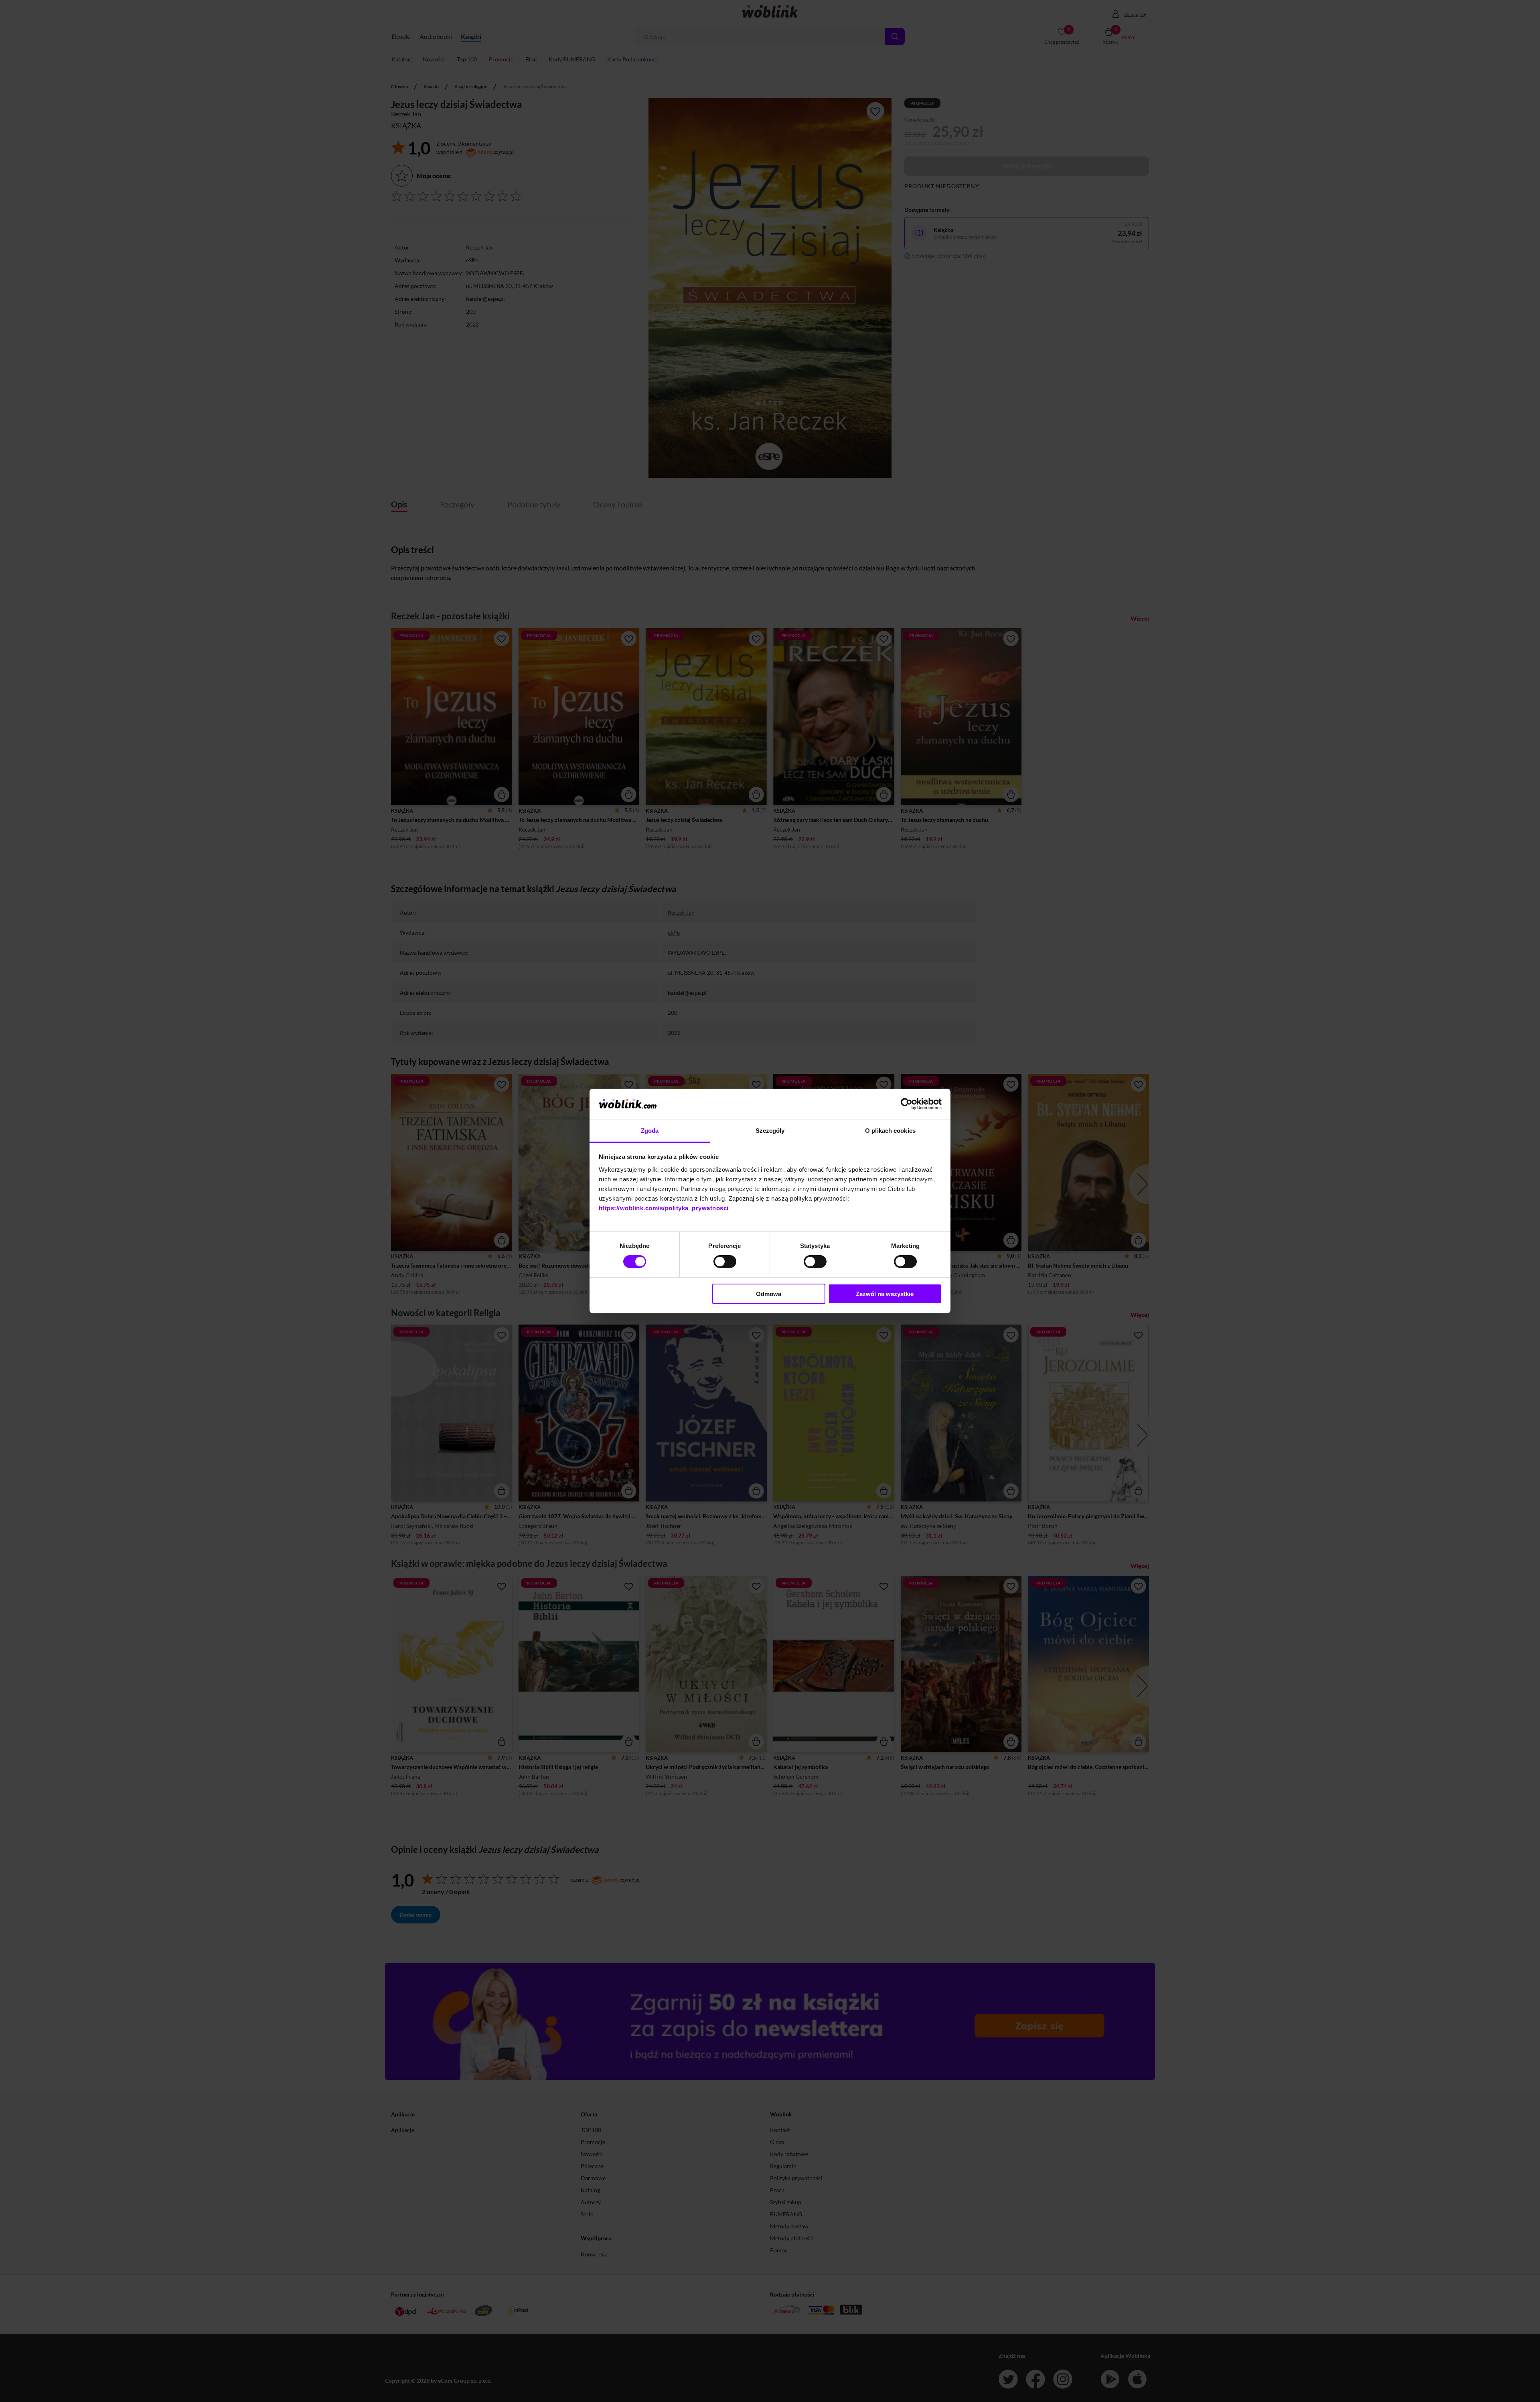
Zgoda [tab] (650, 1131)
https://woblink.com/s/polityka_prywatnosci (664, 1208)
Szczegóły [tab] (770, 1131)
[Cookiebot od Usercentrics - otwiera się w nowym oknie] (907, 1104)
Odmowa (769, 1294)
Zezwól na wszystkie (885, 1294)
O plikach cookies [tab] (890, 1131)
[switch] (725, 1262)
